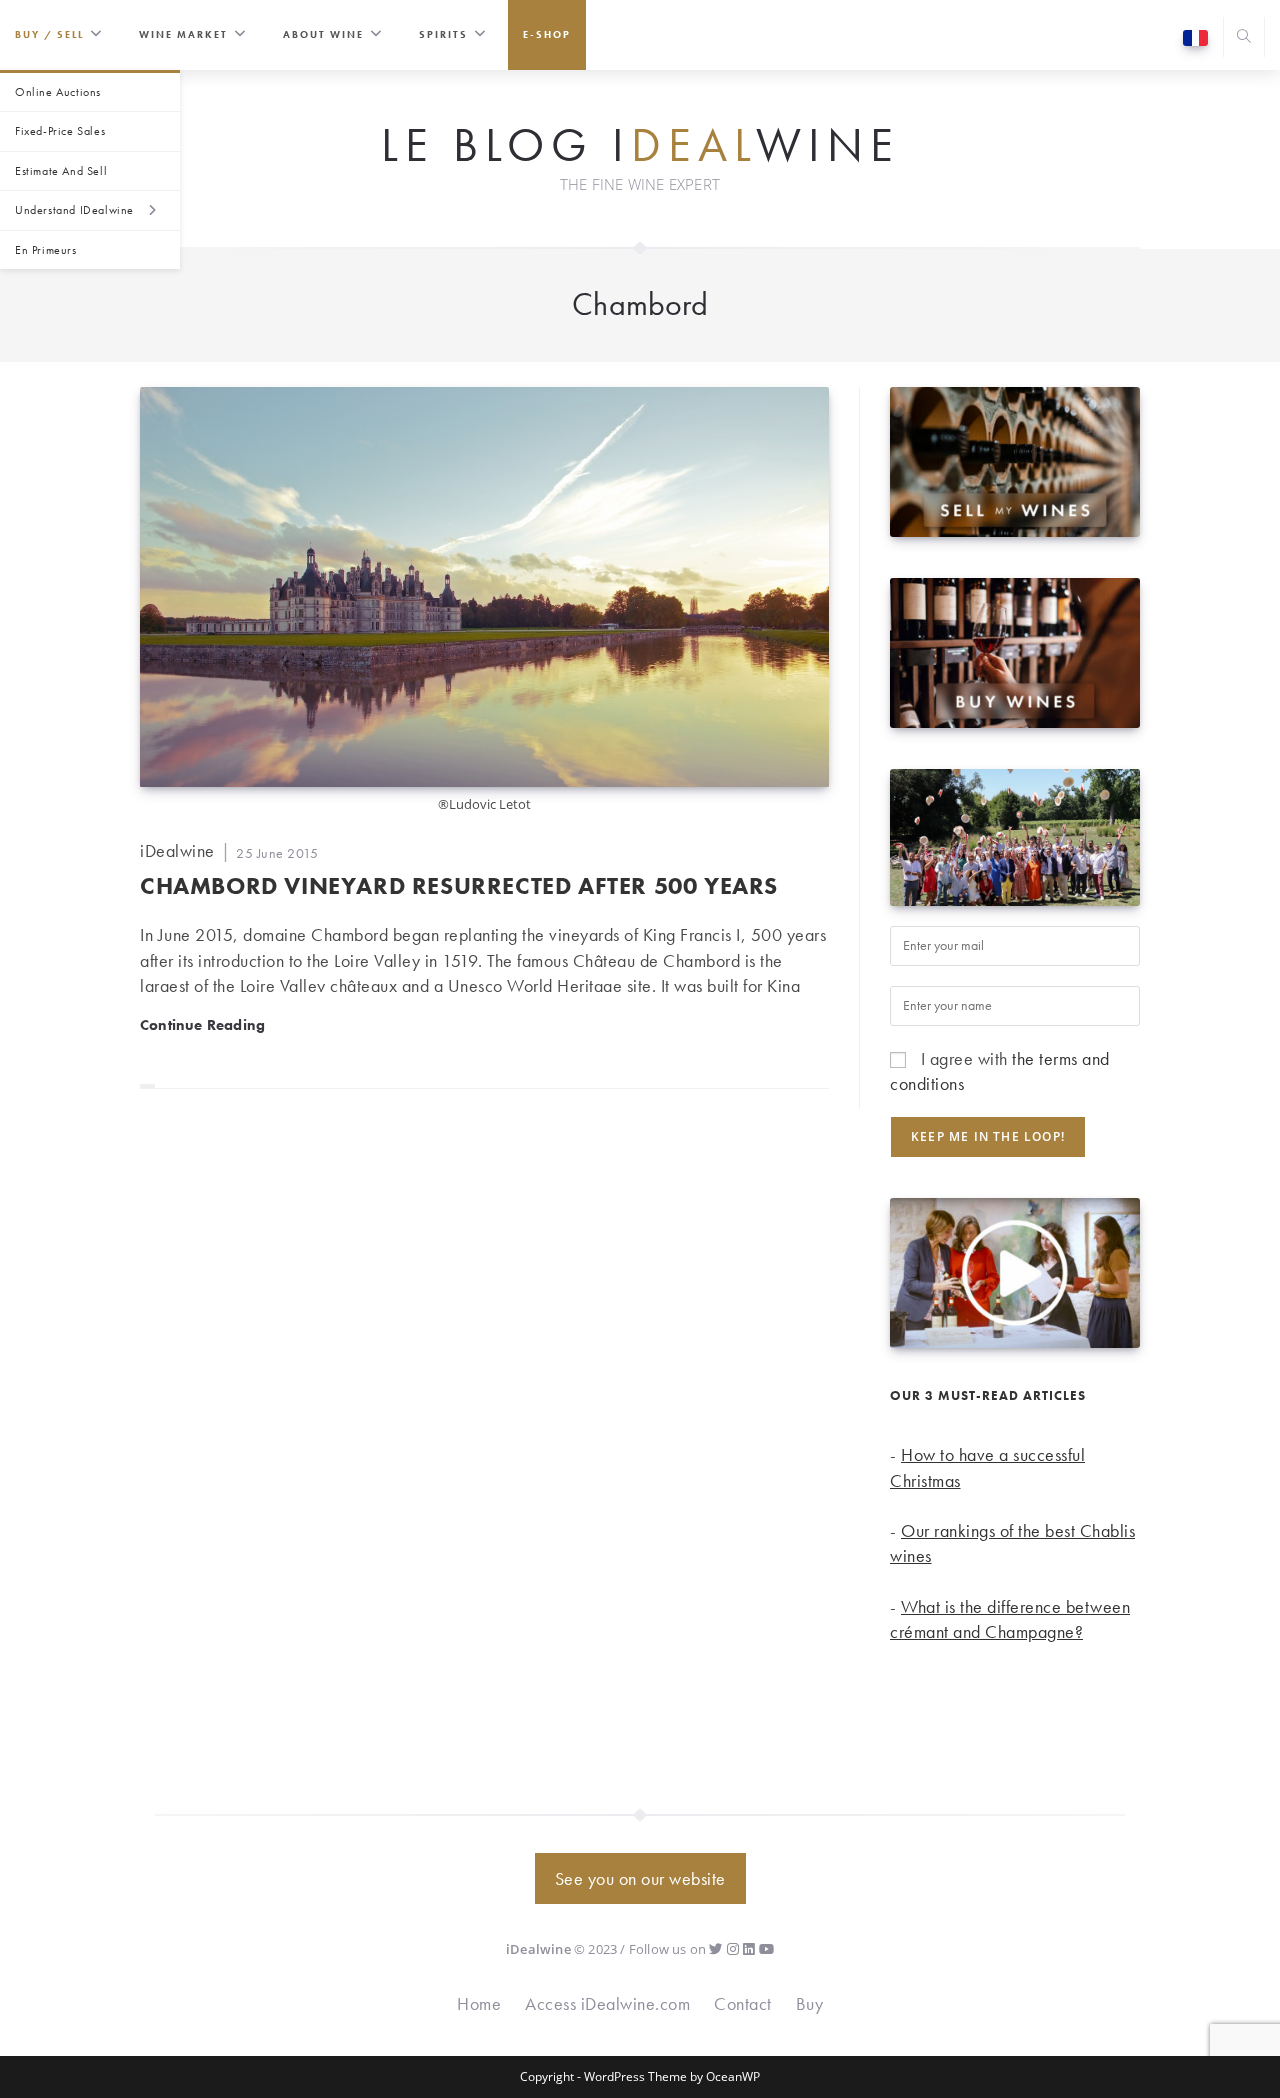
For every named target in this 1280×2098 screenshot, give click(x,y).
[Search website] (1244, 38)
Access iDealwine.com (607, 2003)
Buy (810, 2003)
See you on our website (640, 1878)
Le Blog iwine (640, 146)
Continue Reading (202, 1024)
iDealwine (177, 850)
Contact (743, 2003)
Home (479, 2003)
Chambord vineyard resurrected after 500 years (459, 885)
